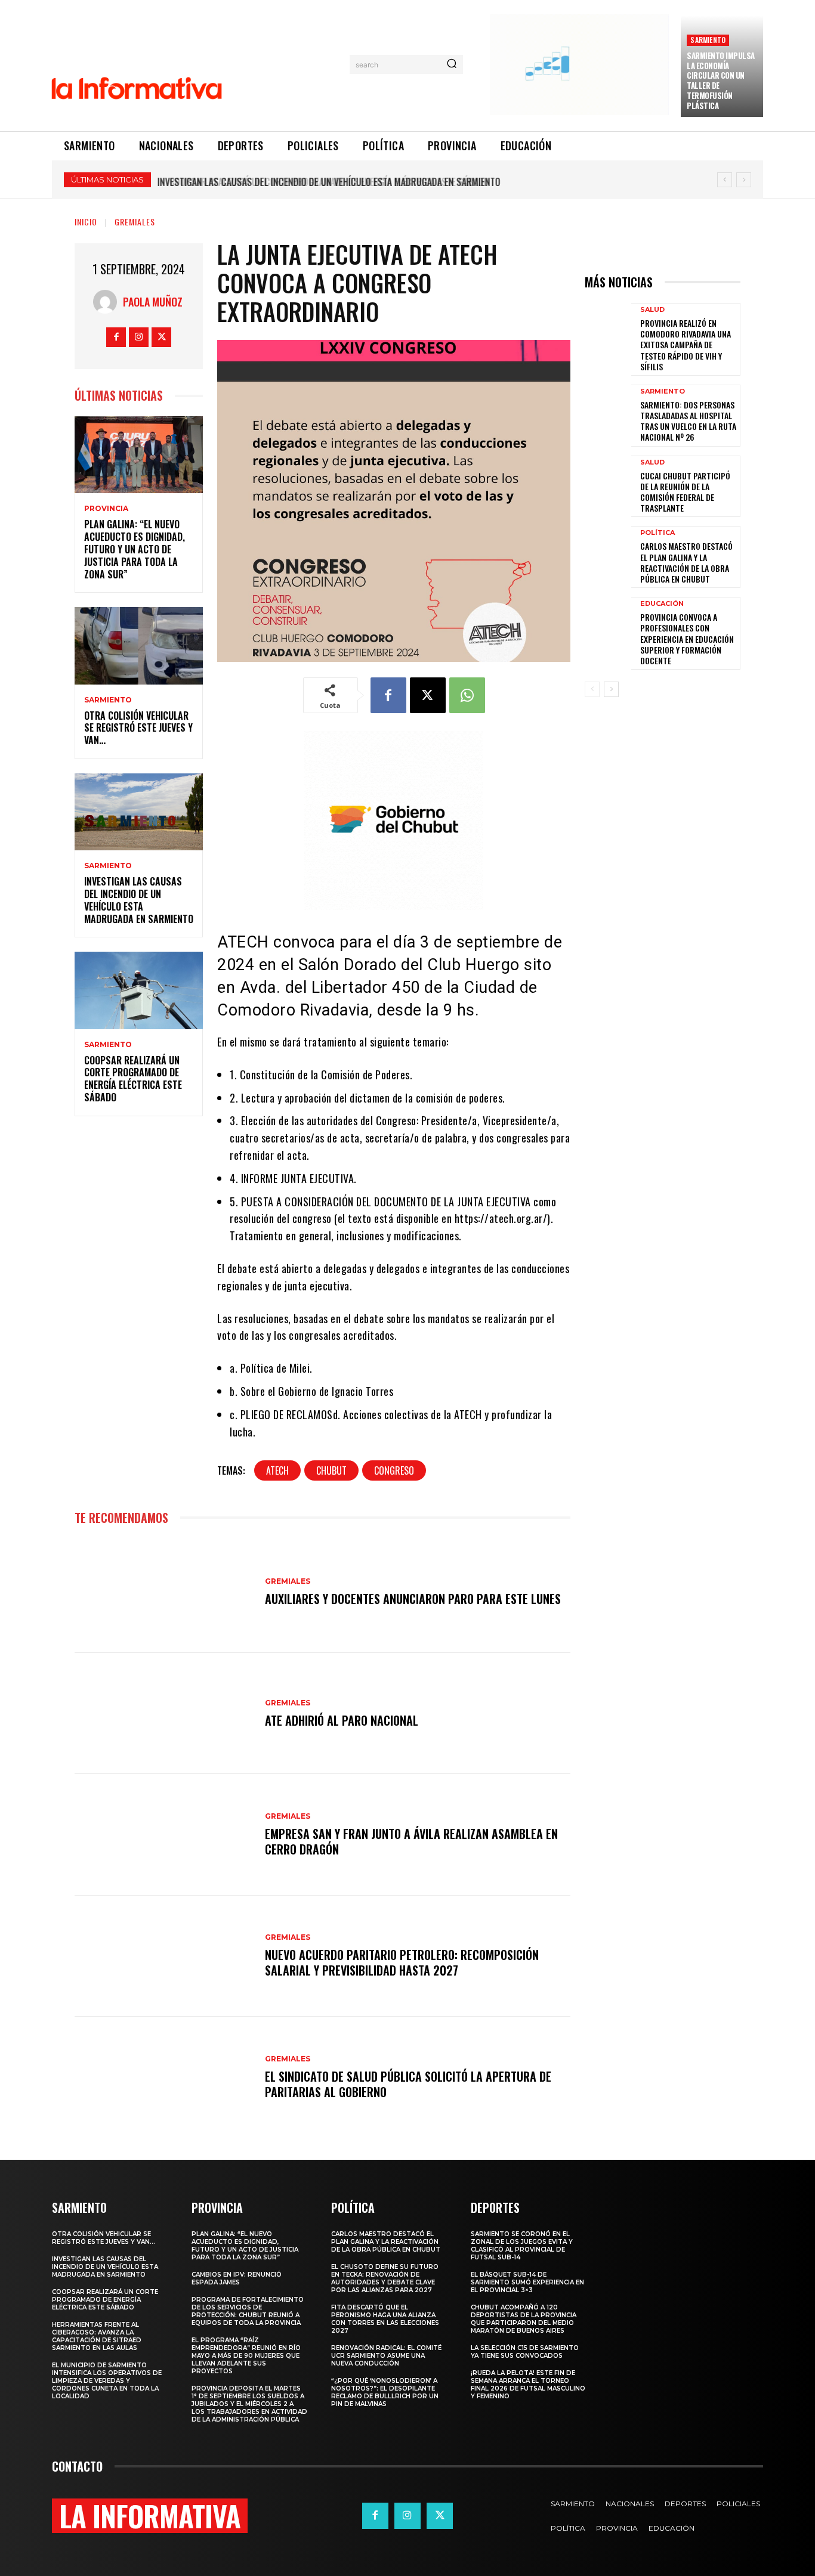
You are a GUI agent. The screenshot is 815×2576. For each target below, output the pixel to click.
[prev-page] (592, 689)
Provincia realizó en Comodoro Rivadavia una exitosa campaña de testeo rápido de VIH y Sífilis (686, 345)
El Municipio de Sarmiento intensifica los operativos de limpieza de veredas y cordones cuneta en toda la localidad (107, 2381)
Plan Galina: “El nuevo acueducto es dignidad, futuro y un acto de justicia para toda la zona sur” (135, 549)
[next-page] (611, 689)
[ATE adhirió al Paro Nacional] (164, 1713)
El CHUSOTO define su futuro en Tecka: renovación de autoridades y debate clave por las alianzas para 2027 (385, 2278)
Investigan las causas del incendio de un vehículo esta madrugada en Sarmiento (139, 900)
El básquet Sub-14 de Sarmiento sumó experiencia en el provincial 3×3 (527, 2282)
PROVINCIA (106, 509)
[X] (161, 337)
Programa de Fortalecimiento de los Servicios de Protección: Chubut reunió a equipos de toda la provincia (248, 2311)
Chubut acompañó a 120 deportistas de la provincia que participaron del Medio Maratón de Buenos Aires (524, 2319)
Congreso (394, 1470)
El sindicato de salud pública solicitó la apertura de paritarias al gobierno (408, 2084)
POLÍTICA (657, 533)
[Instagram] (139, 337)
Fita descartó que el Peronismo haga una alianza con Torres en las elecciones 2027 (385, 2319)
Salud (652, 310)
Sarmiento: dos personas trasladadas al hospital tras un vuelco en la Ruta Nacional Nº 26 (688, 421)
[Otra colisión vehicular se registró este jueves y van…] (139, 645)
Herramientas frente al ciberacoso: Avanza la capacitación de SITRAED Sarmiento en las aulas (97, 2336)
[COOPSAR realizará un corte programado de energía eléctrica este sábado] (139, 990)
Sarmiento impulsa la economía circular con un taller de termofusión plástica (721, 80)
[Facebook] (116, 337)
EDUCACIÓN (662, 604)
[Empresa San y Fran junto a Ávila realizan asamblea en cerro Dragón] (164, 1835)
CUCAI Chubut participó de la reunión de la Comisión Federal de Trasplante (685, 492)
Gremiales (135, 222)
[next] (744, 180)
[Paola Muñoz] (108, 302)
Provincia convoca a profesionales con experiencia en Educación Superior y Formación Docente (687, 639)
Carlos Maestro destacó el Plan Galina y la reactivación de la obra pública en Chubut (686, 562)
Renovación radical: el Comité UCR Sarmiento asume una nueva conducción (386, 2356)
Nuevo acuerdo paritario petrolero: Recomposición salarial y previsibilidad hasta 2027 (402, 1962)
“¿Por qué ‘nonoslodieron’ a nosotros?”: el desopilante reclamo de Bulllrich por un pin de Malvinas (385, 2392)
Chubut (331, 1470)
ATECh (277, 1470)
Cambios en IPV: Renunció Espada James (237, 2278)
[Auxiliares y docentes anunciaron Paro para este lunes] (164, 1592)
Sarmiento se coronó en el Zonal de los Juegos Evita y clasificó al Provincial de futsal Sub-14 (522, 2246)
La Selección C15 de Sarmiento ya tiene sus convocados (525, 2352)
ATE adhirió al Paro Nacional (342, 1720)
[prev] (725, 180)
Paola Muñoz (153, 302)
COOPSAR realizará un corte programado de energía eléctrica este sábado (320, 182)
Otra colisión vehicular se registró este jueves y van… (138, 728)
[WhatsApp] (467, 695)
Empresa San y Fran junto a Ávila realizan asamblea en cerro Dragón (411, 1841)
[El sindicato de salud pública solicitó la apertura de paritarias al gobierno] (164, 2077)
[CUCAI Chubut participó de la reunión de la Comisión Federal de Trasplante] (608, 486)
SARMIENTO (708, 40)
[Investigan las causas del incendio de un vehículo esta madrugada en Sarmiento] (139, 812)
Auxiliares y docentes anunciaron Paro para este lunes (413, 1599)
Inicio (86, 222)
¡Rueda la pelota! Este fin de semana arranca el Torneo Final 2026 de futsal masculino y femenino (528, 2385)
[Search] (452, 64)
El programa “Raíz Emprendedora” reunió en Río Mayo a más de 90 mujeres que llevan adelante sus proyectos (246, 2356)
